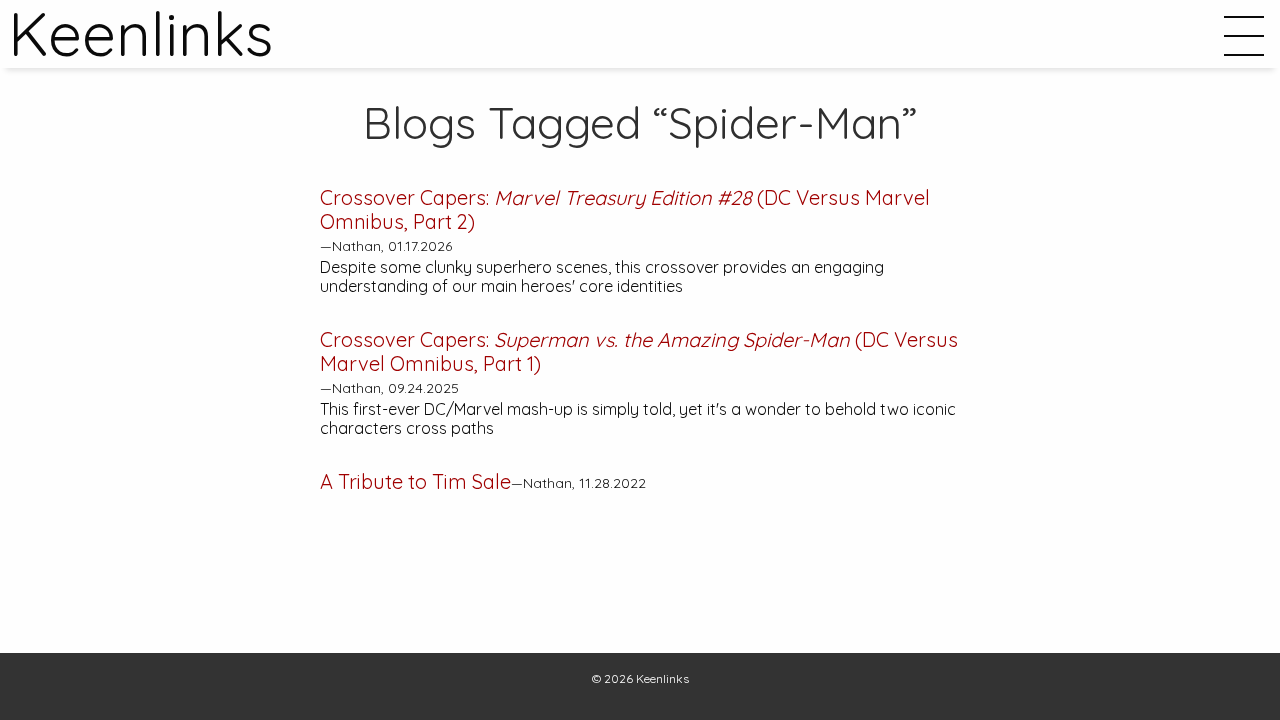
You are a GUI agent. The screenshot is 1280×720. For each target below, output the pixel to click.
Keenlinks (662, 678)
